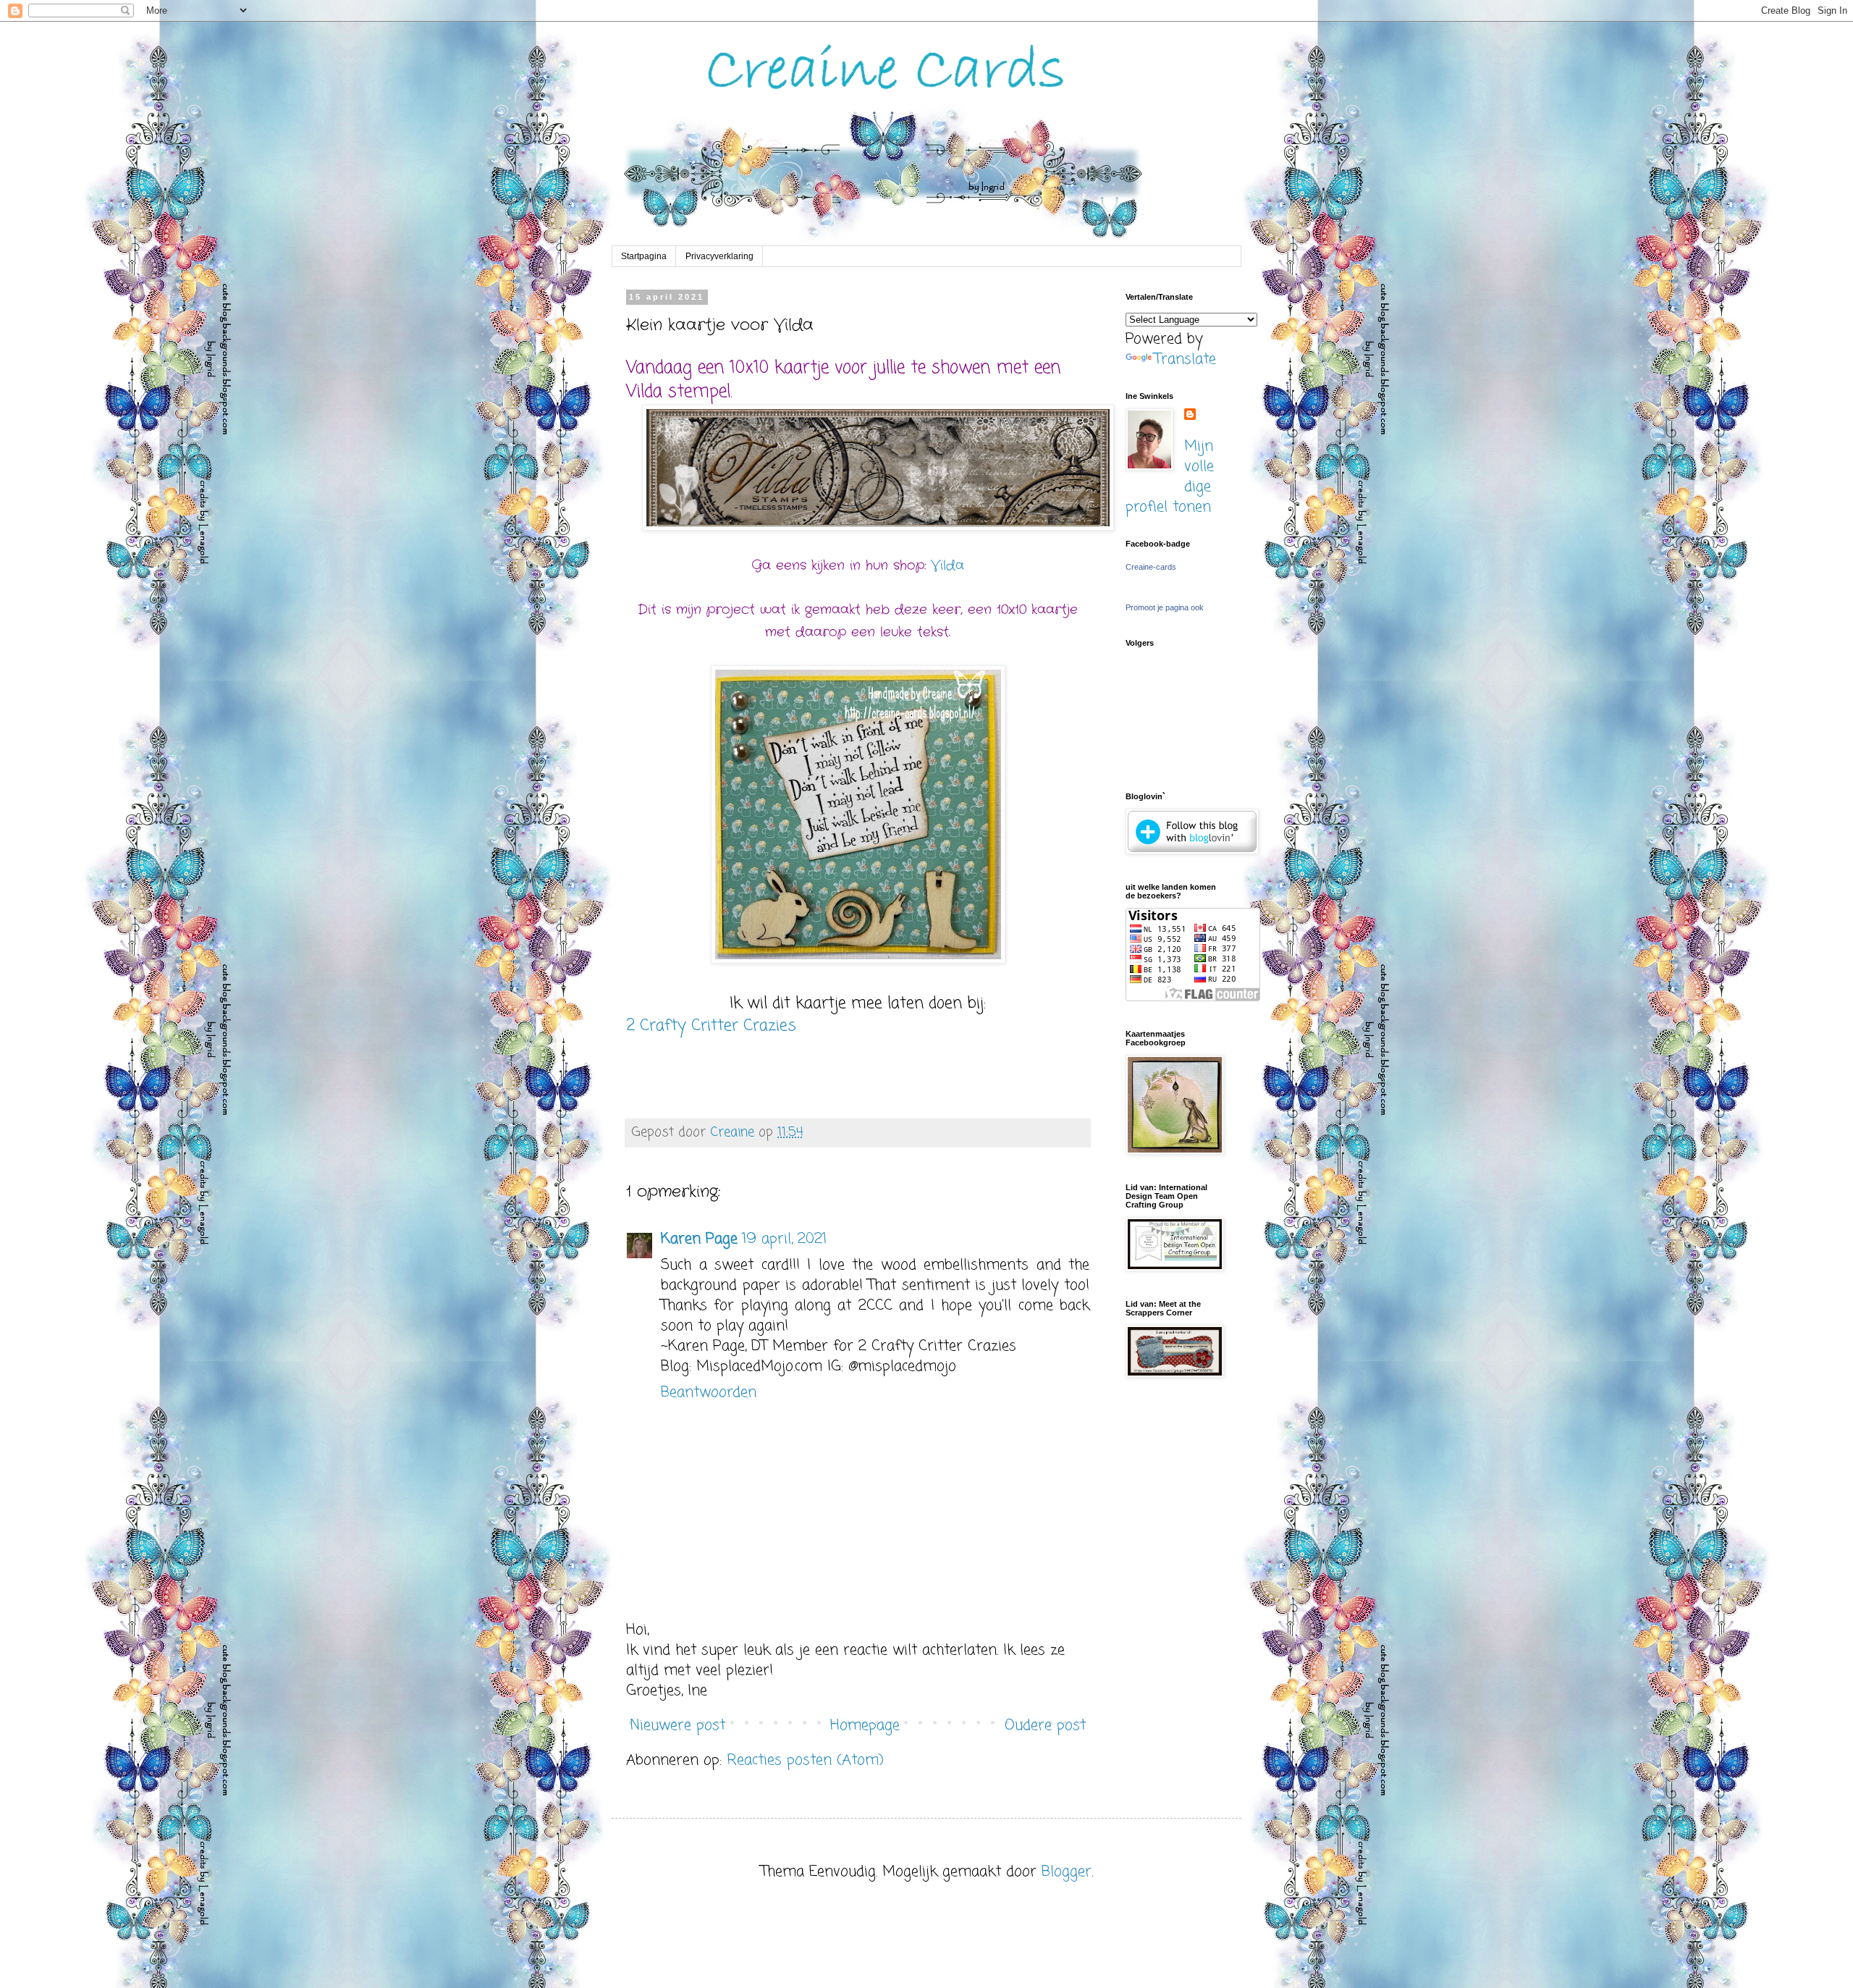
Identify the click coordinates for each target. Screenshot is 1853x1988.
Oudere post (1045, 1726)
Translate (1185, 359)
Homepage (865, 1726)
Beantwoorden (709, 1393)
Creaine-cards (1151, 567)
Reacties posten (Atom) (805, 1760)
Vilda (947, 565)
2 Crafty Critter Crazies (711, 1026)
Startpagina (644, 256)
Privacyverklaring (719, 256)
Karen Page (699, 1239)
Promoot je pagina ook (1165, 607)
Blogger (1067, 1872)
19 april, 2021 (784, 1239)
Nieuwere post (678, 1726)
